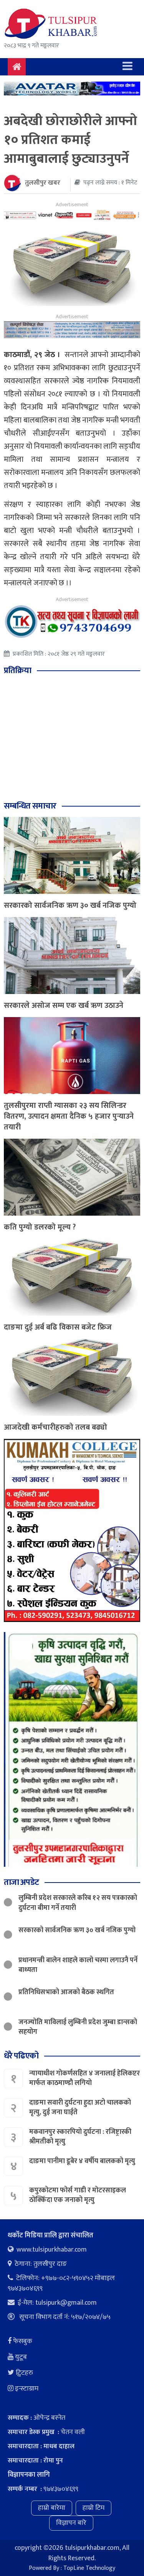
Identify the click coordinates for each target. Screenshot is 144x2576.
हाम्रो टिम (94, 2508)
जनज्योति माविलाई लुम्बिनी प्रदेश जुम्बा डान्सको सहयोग (78, 2027)
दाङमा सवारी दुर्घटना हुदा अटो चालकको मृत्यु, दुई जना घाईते (80, 2107)
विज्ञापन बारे (71, 2523)
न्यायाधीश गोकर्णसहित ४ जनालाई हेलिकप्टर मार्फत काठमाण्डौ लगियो (84, 2078)
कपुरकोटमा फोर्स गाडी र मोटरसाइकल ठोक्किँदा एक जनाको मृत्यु (78, 2195)
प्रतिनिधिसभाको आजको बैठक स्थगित (66, 1992)
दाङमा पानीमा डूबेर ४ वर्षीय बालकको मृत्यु (83, 2161)
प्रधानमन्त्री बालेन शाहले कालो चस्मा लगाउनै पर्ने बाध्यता (78, 1965)
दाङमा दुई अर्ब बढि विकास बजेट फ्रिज (58, 1327)
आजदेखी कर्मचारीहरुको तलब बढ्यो (55, 1427)
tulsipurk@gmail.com (66, 2303)
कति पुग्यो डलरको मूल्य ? (40, 1227)
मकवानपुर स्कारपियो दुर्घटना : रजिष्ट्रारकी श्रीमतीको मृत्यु (80, 2137)
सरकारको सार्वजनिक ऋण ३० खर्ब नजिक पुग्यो (70, 905)
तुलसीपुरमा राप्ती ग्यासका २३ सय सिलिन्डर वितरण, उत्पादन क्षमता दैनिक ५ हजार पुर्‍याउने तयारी (69, 1116)
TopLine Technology (89, 2568)
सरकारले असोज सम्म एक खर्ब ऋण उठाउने (64, 1006)
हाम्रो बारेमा (52, 2508)
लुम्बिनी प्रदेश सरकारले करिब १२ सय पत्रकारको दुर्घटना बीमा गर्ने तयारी (78, 1903)
